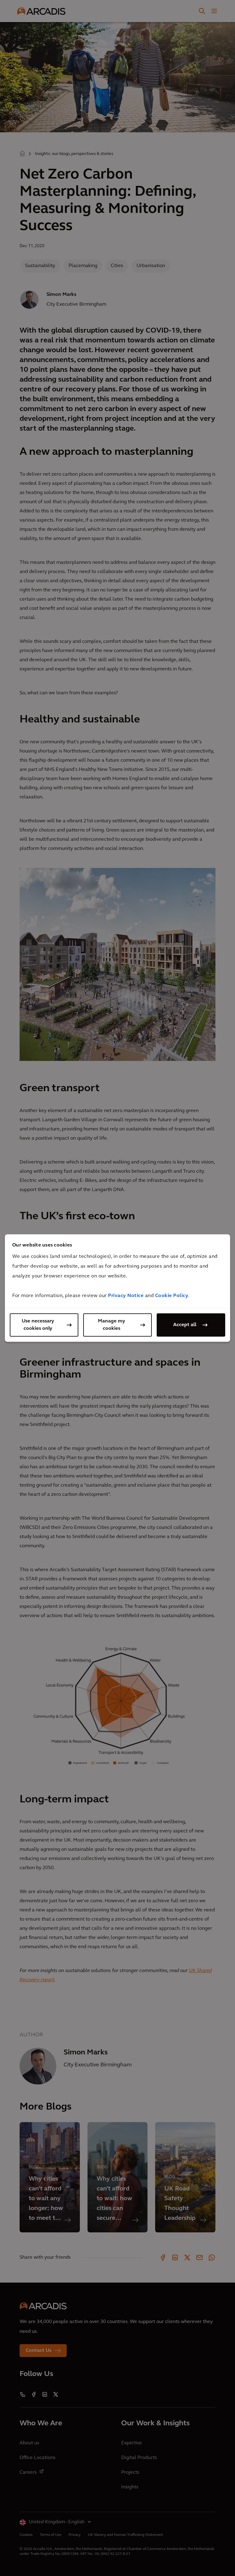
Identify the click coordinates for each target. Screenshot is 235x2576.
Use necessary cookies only (38, 1325)
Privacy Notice (126, 1296)
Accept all (185, 1325)
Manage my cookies (112, 1325)
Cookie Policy (172, 1296)
